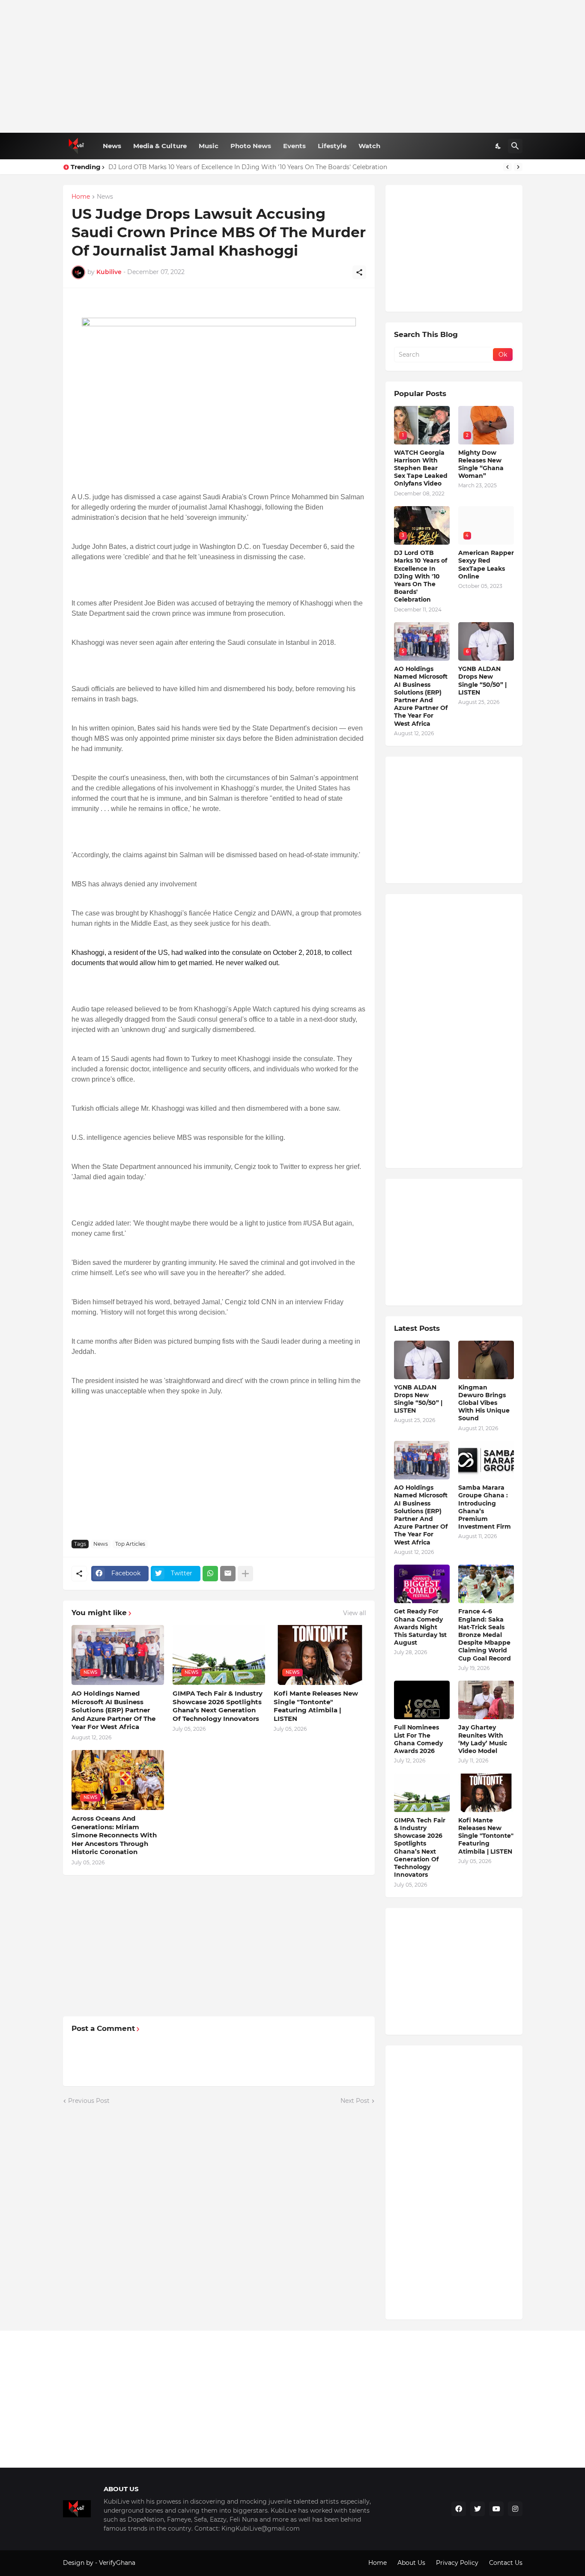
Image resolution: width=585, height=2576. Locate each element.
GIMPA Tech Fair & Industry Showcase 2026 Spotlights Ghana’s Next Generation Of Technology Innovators (218, 1706)
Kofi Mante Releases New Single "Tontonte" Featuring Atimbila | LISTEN (316, 1706)
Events (294, 146)
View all (355, 1613)
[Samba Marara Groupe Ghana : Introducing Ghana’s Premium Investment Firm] (486, 1460)
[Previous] (507, 167)
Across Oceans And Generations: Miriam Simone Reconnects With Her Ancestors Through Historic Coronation (114, 1835)
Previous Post (89, 2101)
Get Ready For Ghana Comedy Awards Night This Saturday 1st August (420, 1627)
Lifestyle (332, 146)
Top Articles (130, 1544)
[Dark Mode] (498, 146)
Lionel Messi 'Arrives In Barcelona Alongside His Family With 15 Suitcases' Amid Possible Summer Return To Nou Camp (287, 167)
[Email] (228, 1574)
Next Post (355, 2101)
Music (209, 146)
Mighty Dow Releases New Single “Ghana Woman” (481, 464)
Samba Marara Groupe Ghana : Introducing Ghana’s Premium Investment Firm (485, 1507)
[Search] (515, 146)
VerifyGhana (117, 2563)
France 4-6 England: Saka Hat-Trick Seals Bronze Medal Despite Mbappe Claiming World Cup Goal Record (485, 1635)
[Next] (518, 167)
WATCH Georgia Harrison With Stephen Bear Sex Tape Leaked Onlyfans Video (421, 468)
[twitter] (478, 2509)
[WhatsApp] (210, 1574)
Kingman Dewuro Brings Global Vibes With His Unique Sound (484, 1403)
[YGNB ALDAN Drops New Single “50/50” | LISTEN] (422, 1360)
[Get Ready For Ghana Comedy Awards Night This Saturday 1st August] (422, 1584)
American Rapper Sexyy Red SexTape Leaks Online (486, 565)
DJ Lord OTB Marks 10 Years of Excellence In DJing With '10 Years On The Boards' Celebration (421, 576)
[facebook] (459, 2509)
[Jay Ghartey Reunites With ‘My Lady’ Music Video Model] (486, 1700)
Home (81, 197)
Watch (369, 146)
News (112, 146)
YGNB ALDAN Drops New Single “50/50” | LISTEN (482, 681)
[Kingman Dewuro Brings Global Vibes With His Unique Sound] (486, 1360)
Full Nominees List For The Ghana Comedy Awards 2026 (418, 1739)
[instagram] (515, 2509)
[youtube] (496, 2509)
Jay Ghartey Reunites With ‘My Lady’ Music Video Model (483, 1739)
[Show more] (245, 1574)
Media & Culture (160, 146)
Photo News (251, 146)
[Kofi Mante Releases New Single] (486, 1793)
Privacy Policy (457, 2563)
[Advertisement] (293, 66)
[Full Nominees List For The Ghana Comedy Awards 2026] (422, 1700)
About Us (411, 2563)
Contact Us (506, 2563)
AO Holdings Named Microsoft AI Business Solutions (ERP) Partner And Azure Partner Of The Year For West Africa (113, 1710)
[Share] (359, 272)
